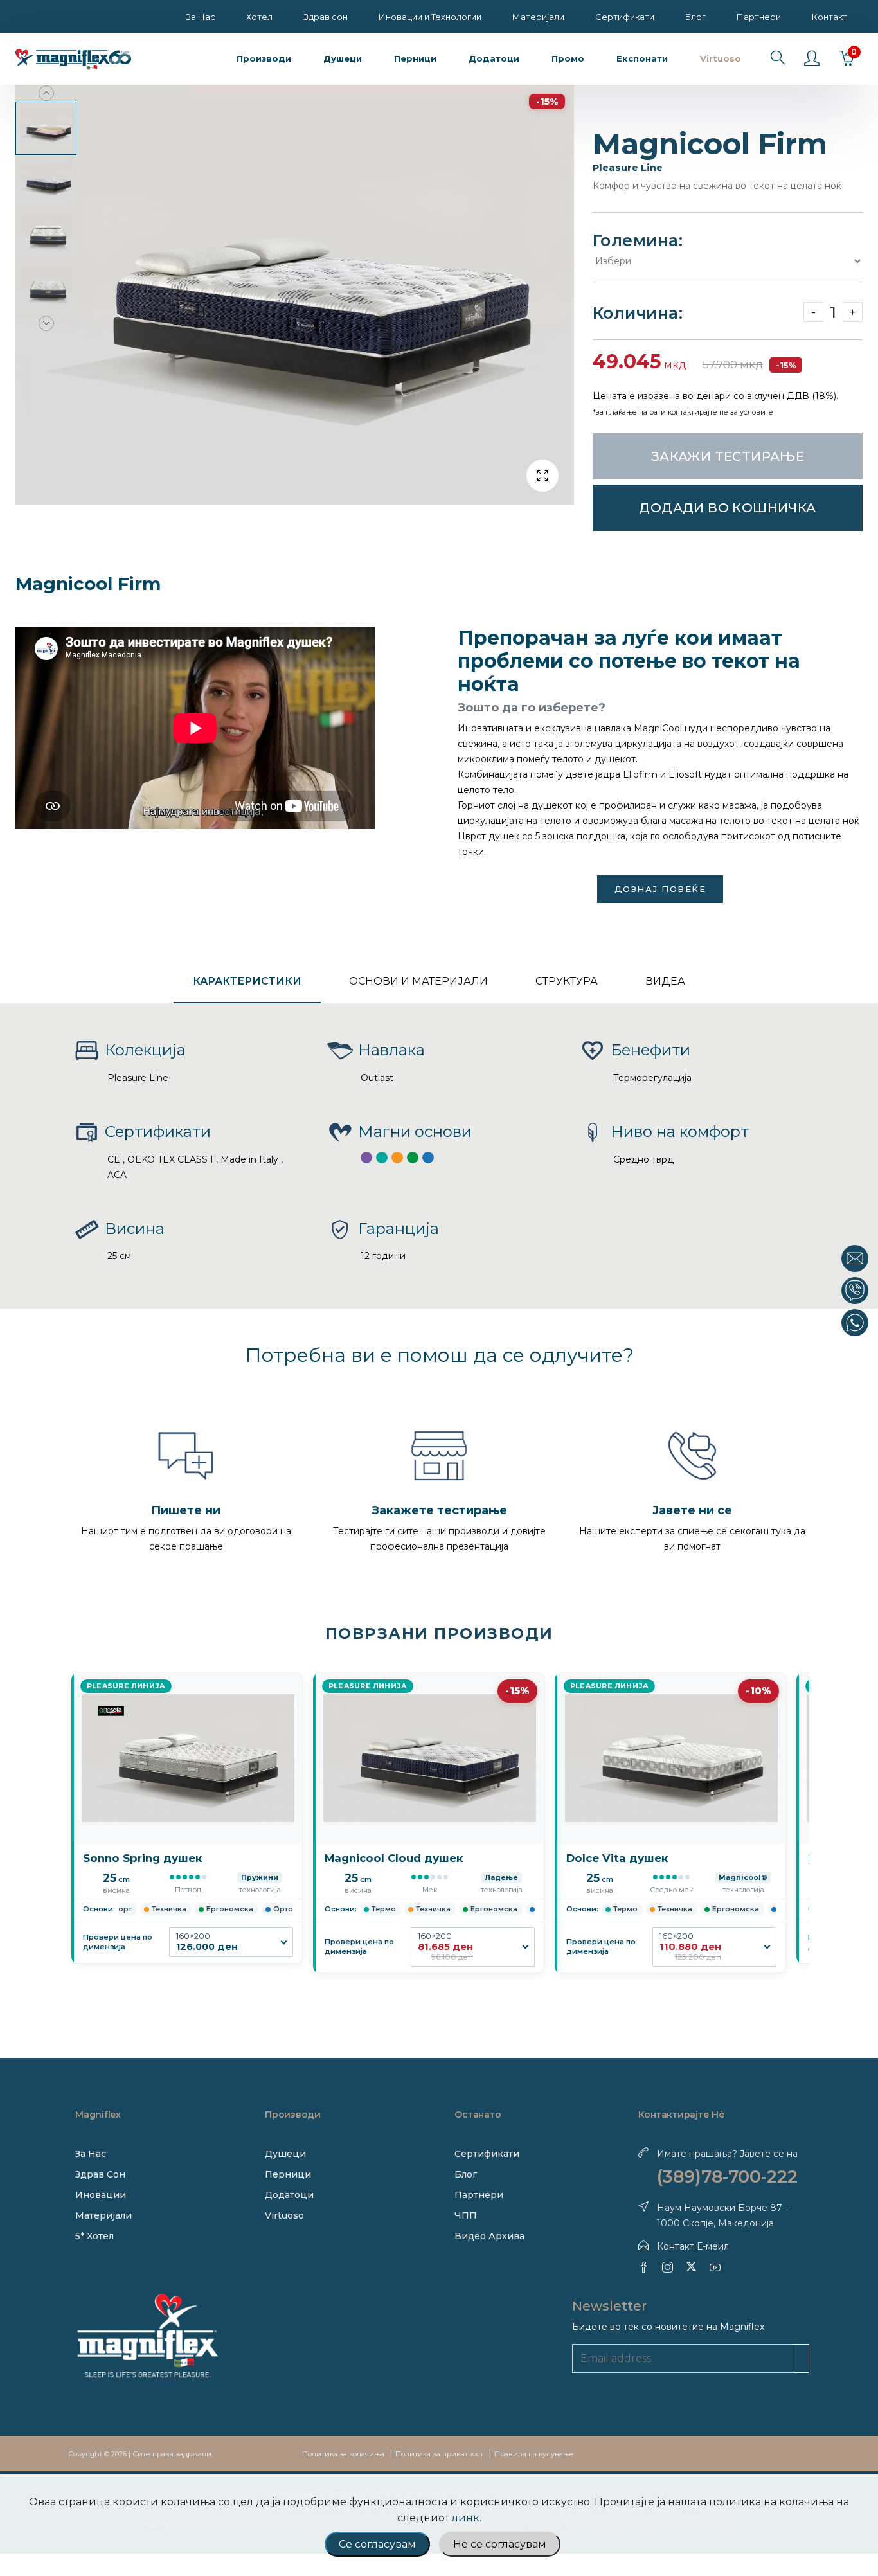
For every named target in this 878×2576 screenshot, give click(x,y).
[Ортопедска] (428, 1158)
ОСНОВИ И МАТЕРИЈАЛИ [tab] (418, 981)
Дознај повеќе (660, 889)
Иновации (101, 2195)
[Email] (855, 1258)
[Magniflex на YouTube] (715, 2267)
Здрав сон (326, 17)
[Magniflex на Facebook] (644, 2267)
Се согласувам (377, 2544)
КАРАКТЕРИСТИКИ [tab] (247, 981)
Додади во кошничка (727, 508)
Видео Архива (489, 2236)
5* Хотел (94, 2236)
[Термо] (382, 1158)
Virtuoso (284, 2215)
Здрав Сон (100, 2174)
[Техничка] (397, 1158)
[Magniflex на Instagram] (667, 2267)
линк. (467, 2518)
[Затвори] (867, 1238)
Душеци (285, 2154)
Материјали (538, 17)
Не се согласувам (500, 2544)
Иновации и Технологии (430, 17)
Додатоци (289, 2195)
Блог (695, 17)
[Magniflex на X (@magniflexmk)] (691, 2267)
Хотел (259, 17)
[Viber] (855, 1291)
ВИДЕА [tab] (665, 981)
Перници (288, 2174)
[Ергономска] (413, 1158)
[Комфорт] (366, 1158)
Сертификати (625, 17)
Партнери (759, 17)
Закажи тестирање (728, 456)
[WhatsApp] (855, 1323)
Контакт (829, 17)
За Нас (201, 17)
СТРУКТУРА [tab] (567, 981)
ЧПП (466, 2215)
